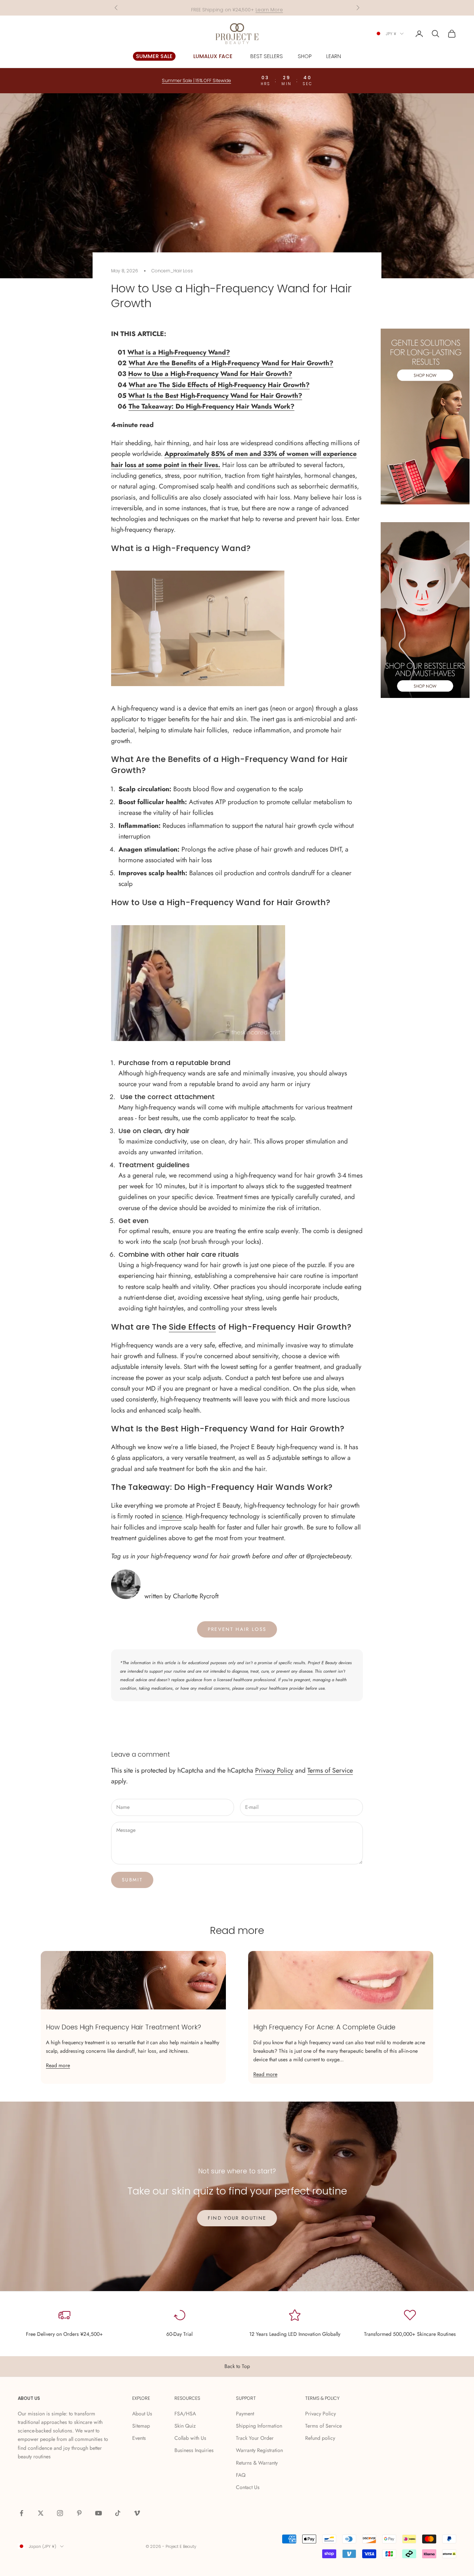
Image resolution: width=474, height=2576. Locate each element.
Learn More (269, 8)
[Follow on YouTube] (99, 2513)
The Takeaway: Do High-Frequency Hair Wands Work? (211, 406)
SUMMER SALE (154, 56)
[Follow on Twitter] (41, 2513)
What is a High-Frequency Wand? (179, 352)
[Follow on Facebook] (21, 2513)
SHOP (305, 56)
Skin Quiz (185, 2426)
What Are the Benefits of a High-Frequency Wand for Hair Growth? (231, 363)
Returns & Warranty (257, 2463)
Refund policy (320, 2438)
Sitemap (141, 2426)
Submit (132, 1880)
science (172, 1516)
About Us (142, 2414)
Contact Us (248, 2487)
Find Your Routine (237, 2218)
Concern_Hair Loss (172, 271)
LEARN (334, 56)
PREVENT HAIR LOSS (237, 1629)
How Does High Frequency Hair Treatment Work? (123, 2027)
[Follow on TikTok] (118, 2513)
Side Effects (192, 1327)
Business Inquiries (194, 2450)
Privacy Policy (274, 1770)
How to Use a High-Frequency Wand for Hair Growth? (210, 374)
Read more (58, 2065)
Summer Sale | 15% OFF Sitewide (196, 80)
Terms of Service (330, 1770)
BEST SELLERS (267, 56)
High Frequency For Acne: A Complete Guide (324, 2027)
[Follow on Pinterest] (79, 2513)
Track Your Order (255, 2438)
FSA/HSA (185, 2414)
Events (139, 2438)
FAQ (241, 2475)
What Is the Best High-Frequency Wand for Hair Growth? (215, 396)
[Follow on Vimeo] (137, 2513)
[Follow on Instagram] (60, 2513)
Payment (245, 2414)
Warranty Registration (259, 2450)
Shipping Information (259, 2426)
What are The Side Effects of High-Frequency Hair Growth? (219, 385)
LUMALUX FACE (213, 56)
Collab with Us (190, 2438)
